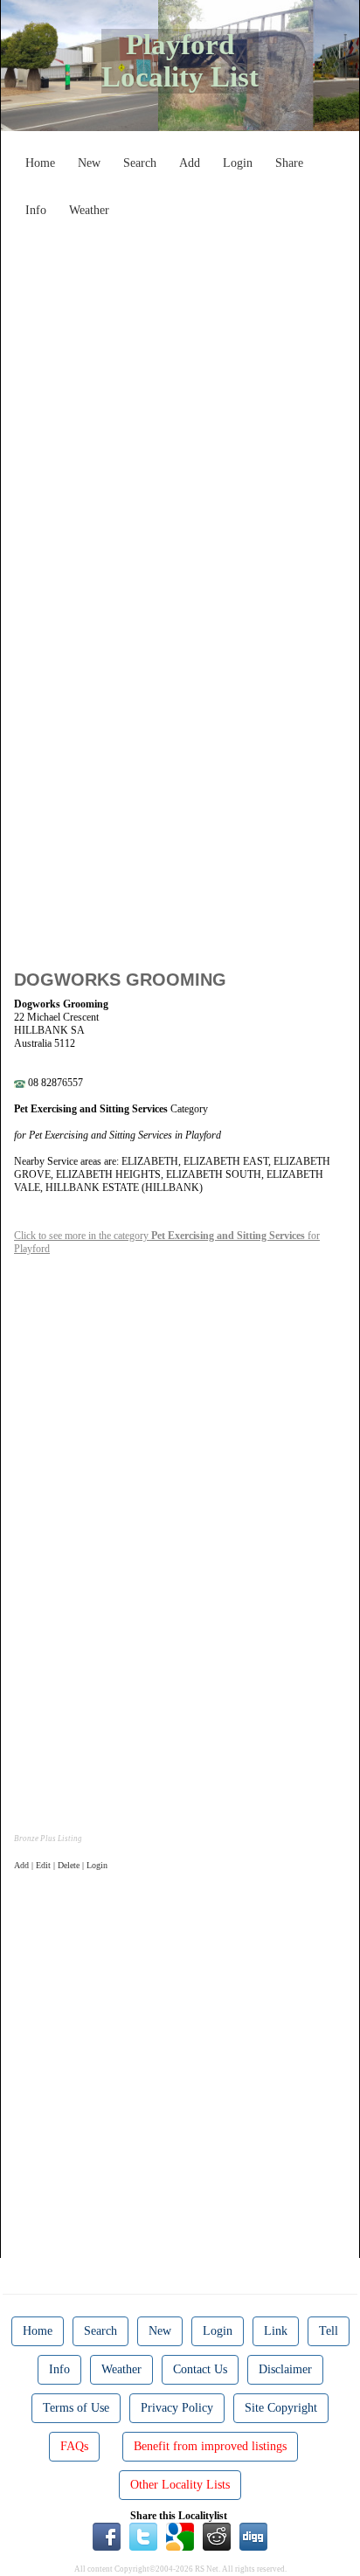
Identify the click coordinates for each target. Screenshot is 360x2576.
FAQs (74, 2446)
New (89, 163)
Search (140, 163)
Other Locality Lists (180, 2485)
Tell (329, 2331)
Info (36, 210)
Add (190, 163)
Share (289, 163)
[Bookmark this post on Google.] (180, 2536)
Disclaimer (285, 2369)
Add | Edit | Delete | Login (61, 1865)
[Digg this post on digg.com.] (253, 2536)
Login (238, 163)
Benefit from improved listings (210, 2446)
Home (40, 163)
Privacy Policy (177, 2408)
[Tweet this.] (143, 2536)
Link (276, 2331)
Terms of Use (76, 2408)
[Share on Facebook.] (107, 2536)
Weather (89, 210)
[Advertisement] (180, 405)
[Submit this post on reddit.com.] (217, 2536)
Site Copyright (281, 2408)
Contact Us (200, 2369)
